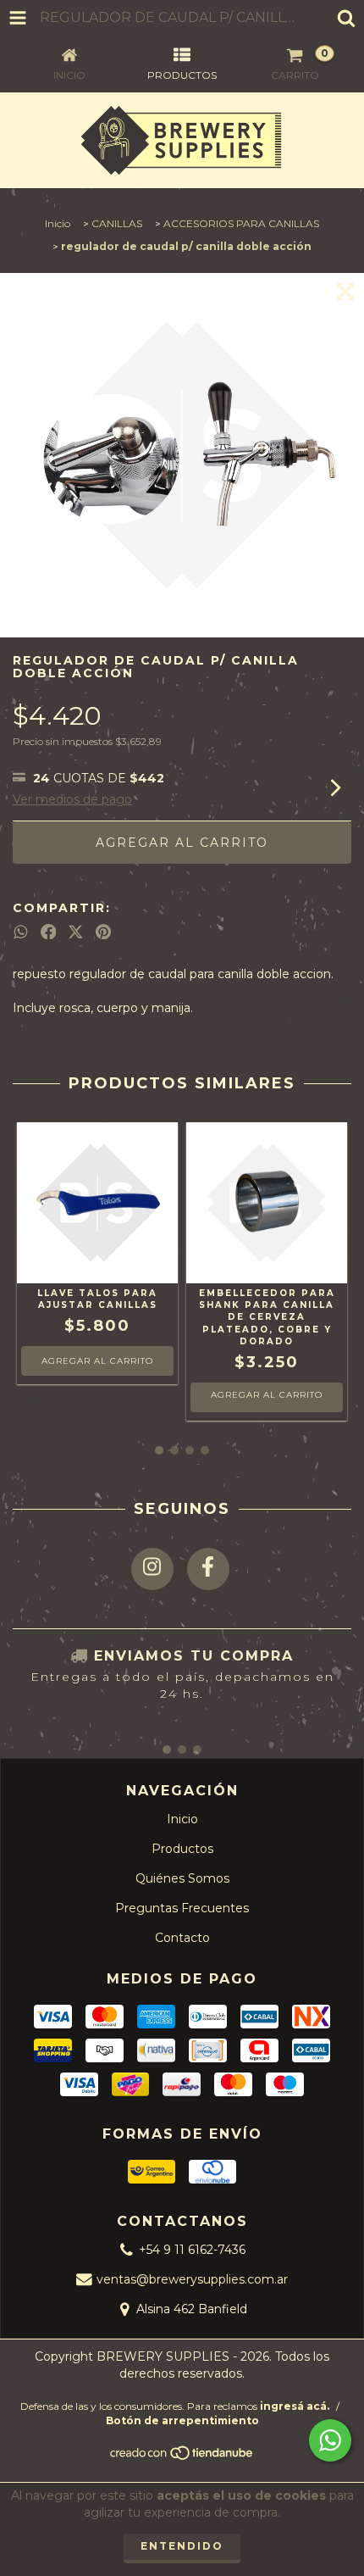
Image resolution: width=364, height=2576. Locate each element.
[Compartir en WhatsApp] (21, 932)
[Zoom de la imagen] (345, 292)
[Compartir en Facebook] (49, 932)
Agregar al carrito (267, 1395)
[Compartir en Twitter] (76, 932)
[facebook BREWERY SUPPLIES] (208, 1569)
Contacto (182, 1938)
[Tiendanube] (182, 2458)
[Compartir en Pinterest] (103, 932)
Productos (182, 1849)
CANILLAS (117, 223)
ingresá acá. (295, 2406)
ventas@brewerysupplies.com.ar (192, 2279)
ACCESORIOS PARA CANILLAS (241, 223)
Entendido (182, 2546)
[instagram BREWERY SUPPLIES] (152, 1569)
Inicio (58, 223)
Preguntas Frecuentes (182, 1908)
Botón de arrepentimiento (182, 2420)
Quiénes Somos (182, 1878)
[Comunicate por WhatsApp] (330, 2440)
